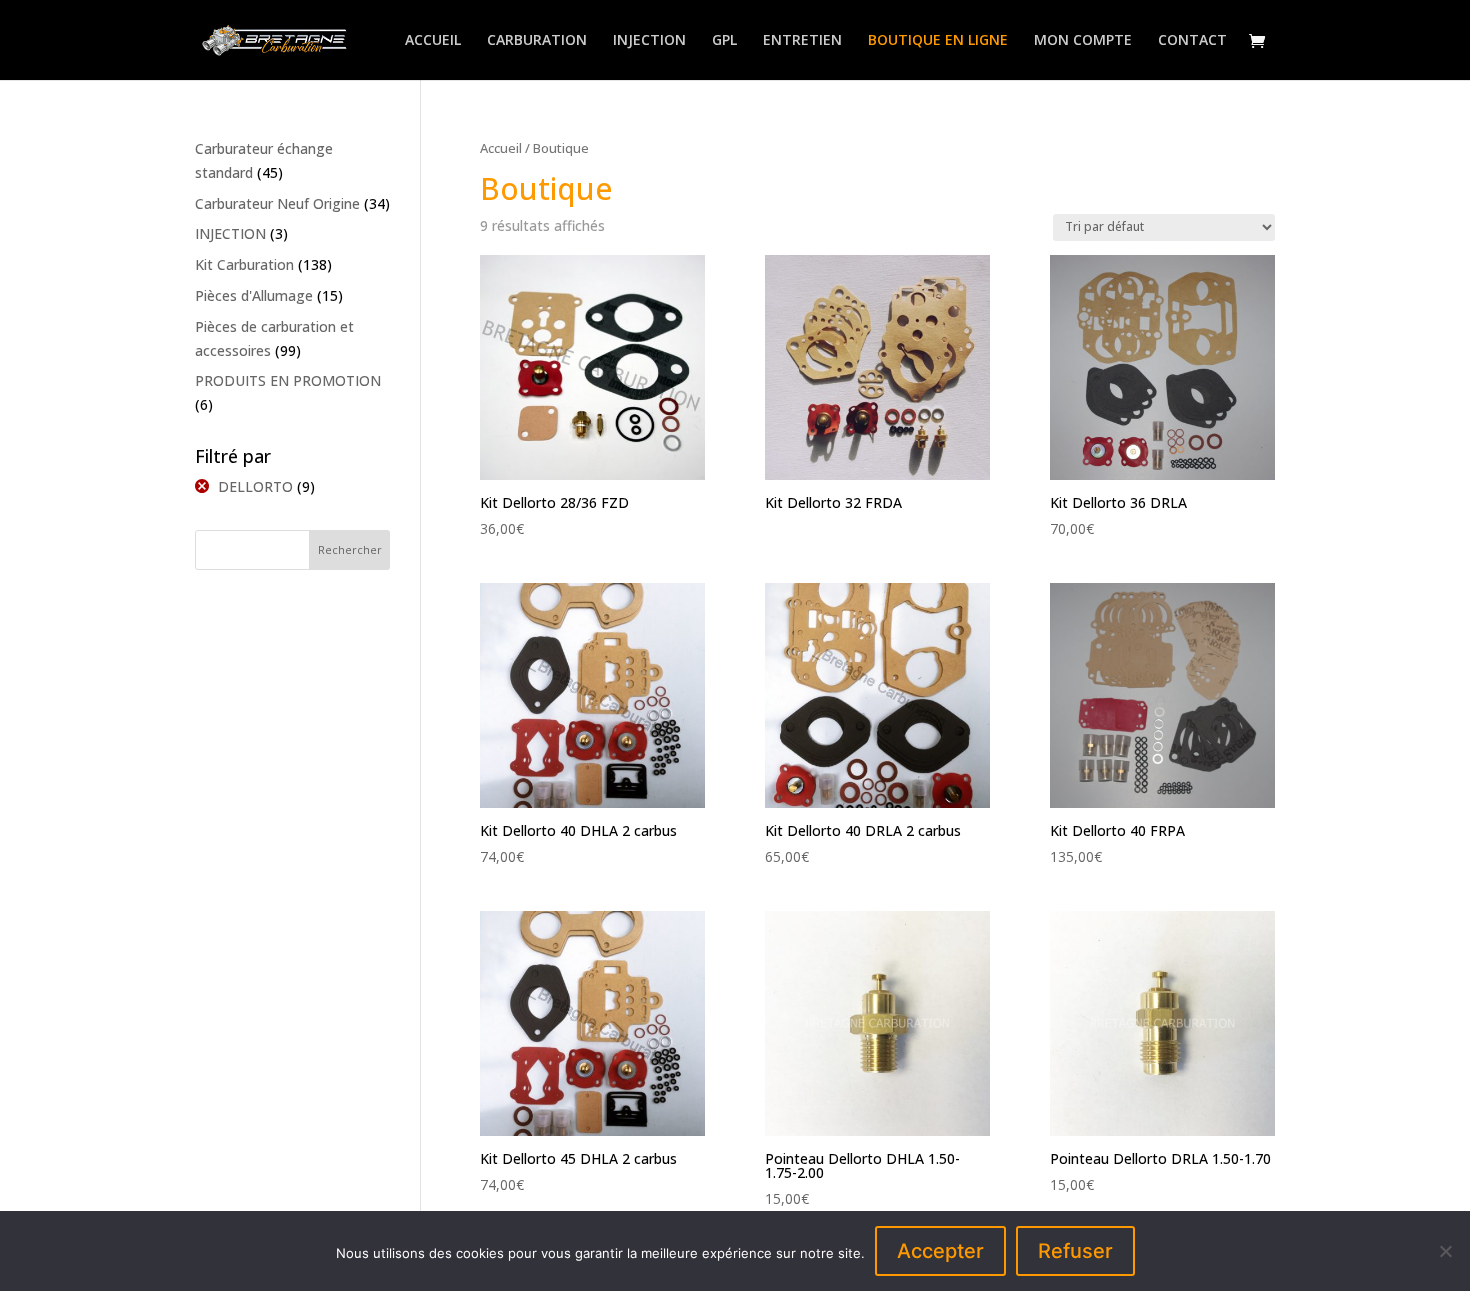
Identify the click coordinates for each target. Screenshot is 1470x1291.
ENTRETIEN (802, 41)
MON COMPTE (1083, 41)
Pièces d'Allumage (254, 295)
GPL (724, 41)
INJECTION (649, 41)
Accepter (940, 1251)
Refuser (1075, 1251)
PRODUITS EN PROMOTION (288, 380)
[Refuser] (1445, 1251)
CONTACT (1192, 41)
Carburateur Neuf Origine (277, 203)
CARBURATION (537, 41)
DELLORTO (255, 486)
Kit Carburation (244, 264)
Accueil (501, 148)
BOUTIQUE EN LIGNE (938, 41)
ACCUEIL (433, 41)
